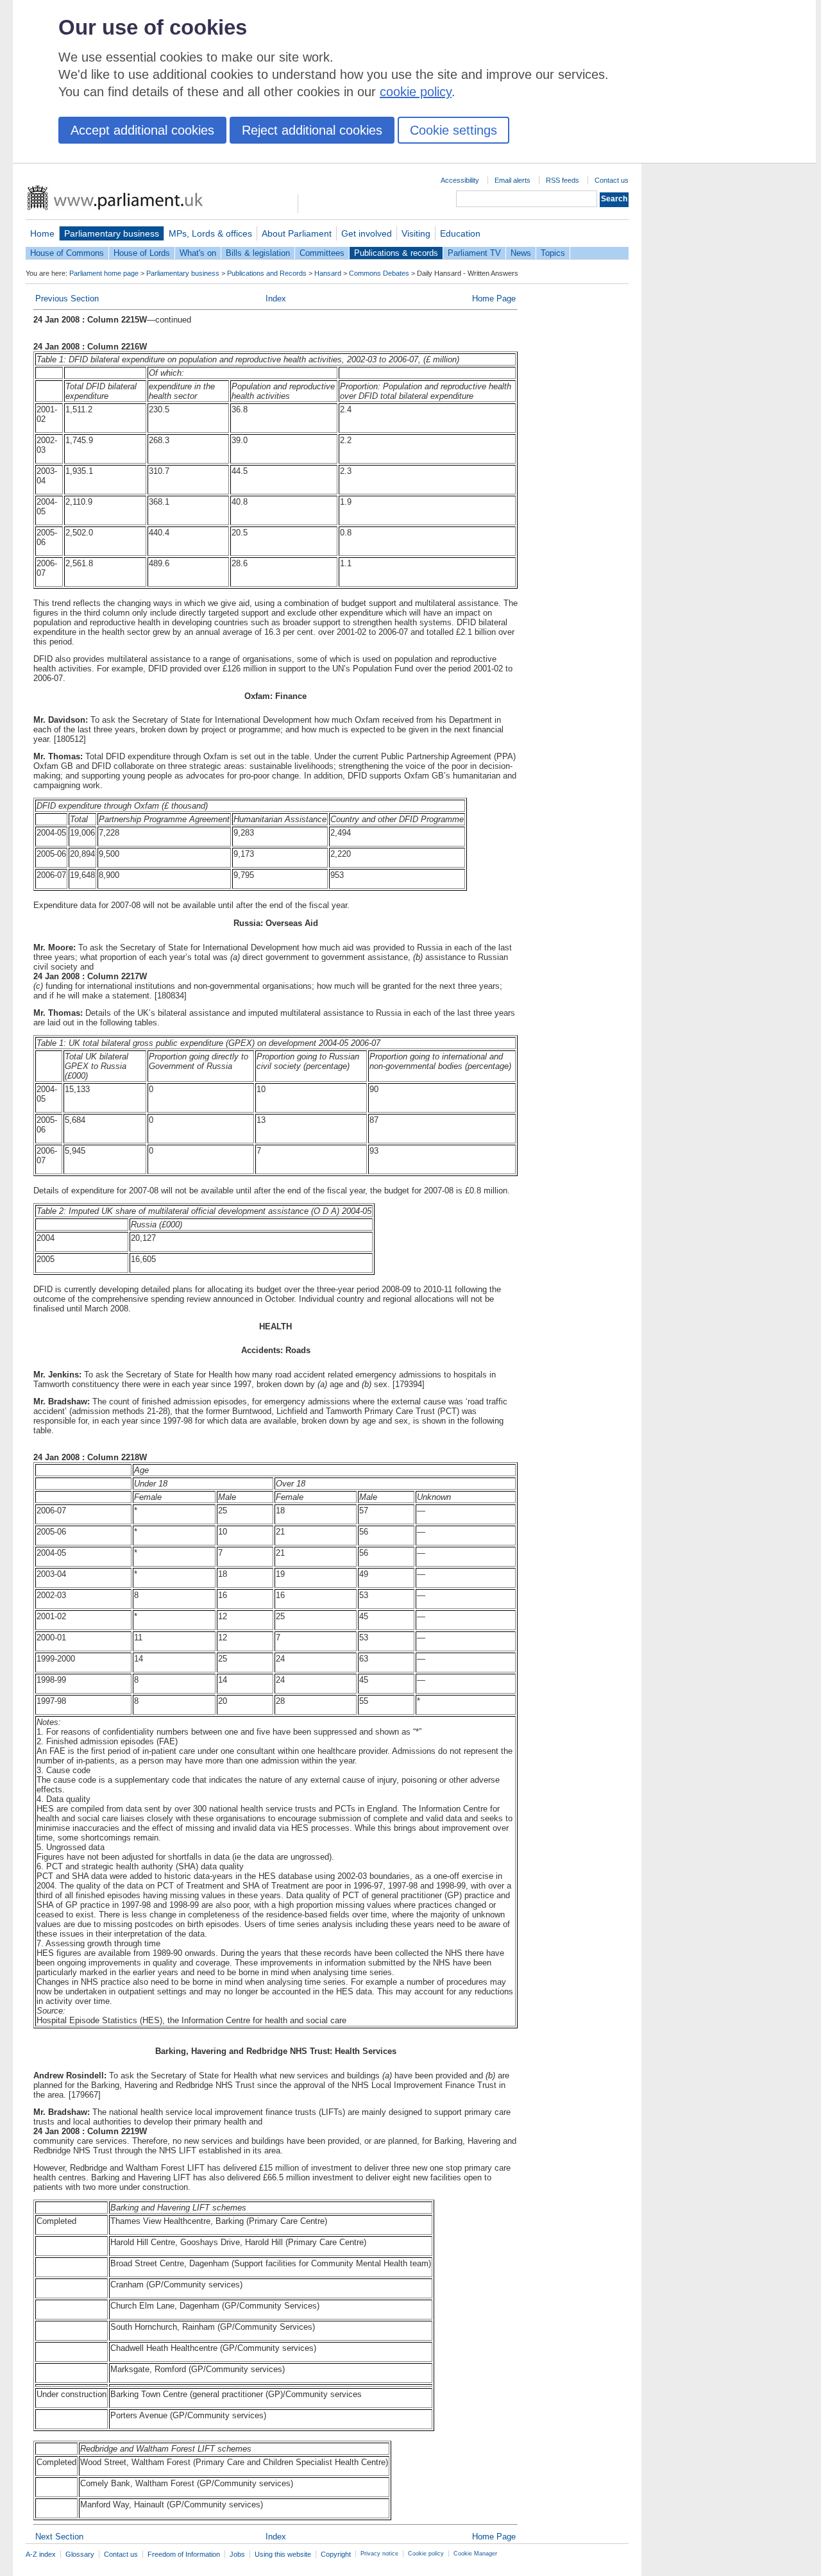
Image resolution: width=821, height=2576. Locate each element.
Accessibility (460, 180)
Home (42, 233)
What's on (198, 253)
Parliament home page (104, 273)
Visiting (416, 233)
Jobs (237, 2554)
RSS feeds (563, 180)
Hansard (328, 273)
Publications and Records (267, 273)
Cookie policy (426, 2554)
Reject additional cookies (312, 130)
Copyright (336, 2554)
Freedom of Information (184, 2554)
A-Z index (41, 2554)
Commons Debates (379, 273)
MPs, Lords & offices (210, 233)
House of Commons (67, 253)
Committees (322, 253)
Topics (553, 253)
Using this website (283, 2554)
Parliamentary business (112, 233)
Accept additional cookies (142, 130)
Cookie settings (453, 130)
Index (276, 299)
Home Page (494, 299)
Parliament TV (474, 253)
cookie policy (416, 92)
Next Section (59, 2537)
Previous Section (67, 299)
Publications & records (396, 253)
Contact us (612, 180)
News (521, 253)
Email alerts (512, 180)
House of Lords (142, 253)
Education (460, 233)
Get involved (367, 233)
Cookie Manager (475, 2554)
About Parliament (297, 233)
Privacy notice (379, 2554)
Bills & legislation (258, 253)
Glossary (80, 2554)
